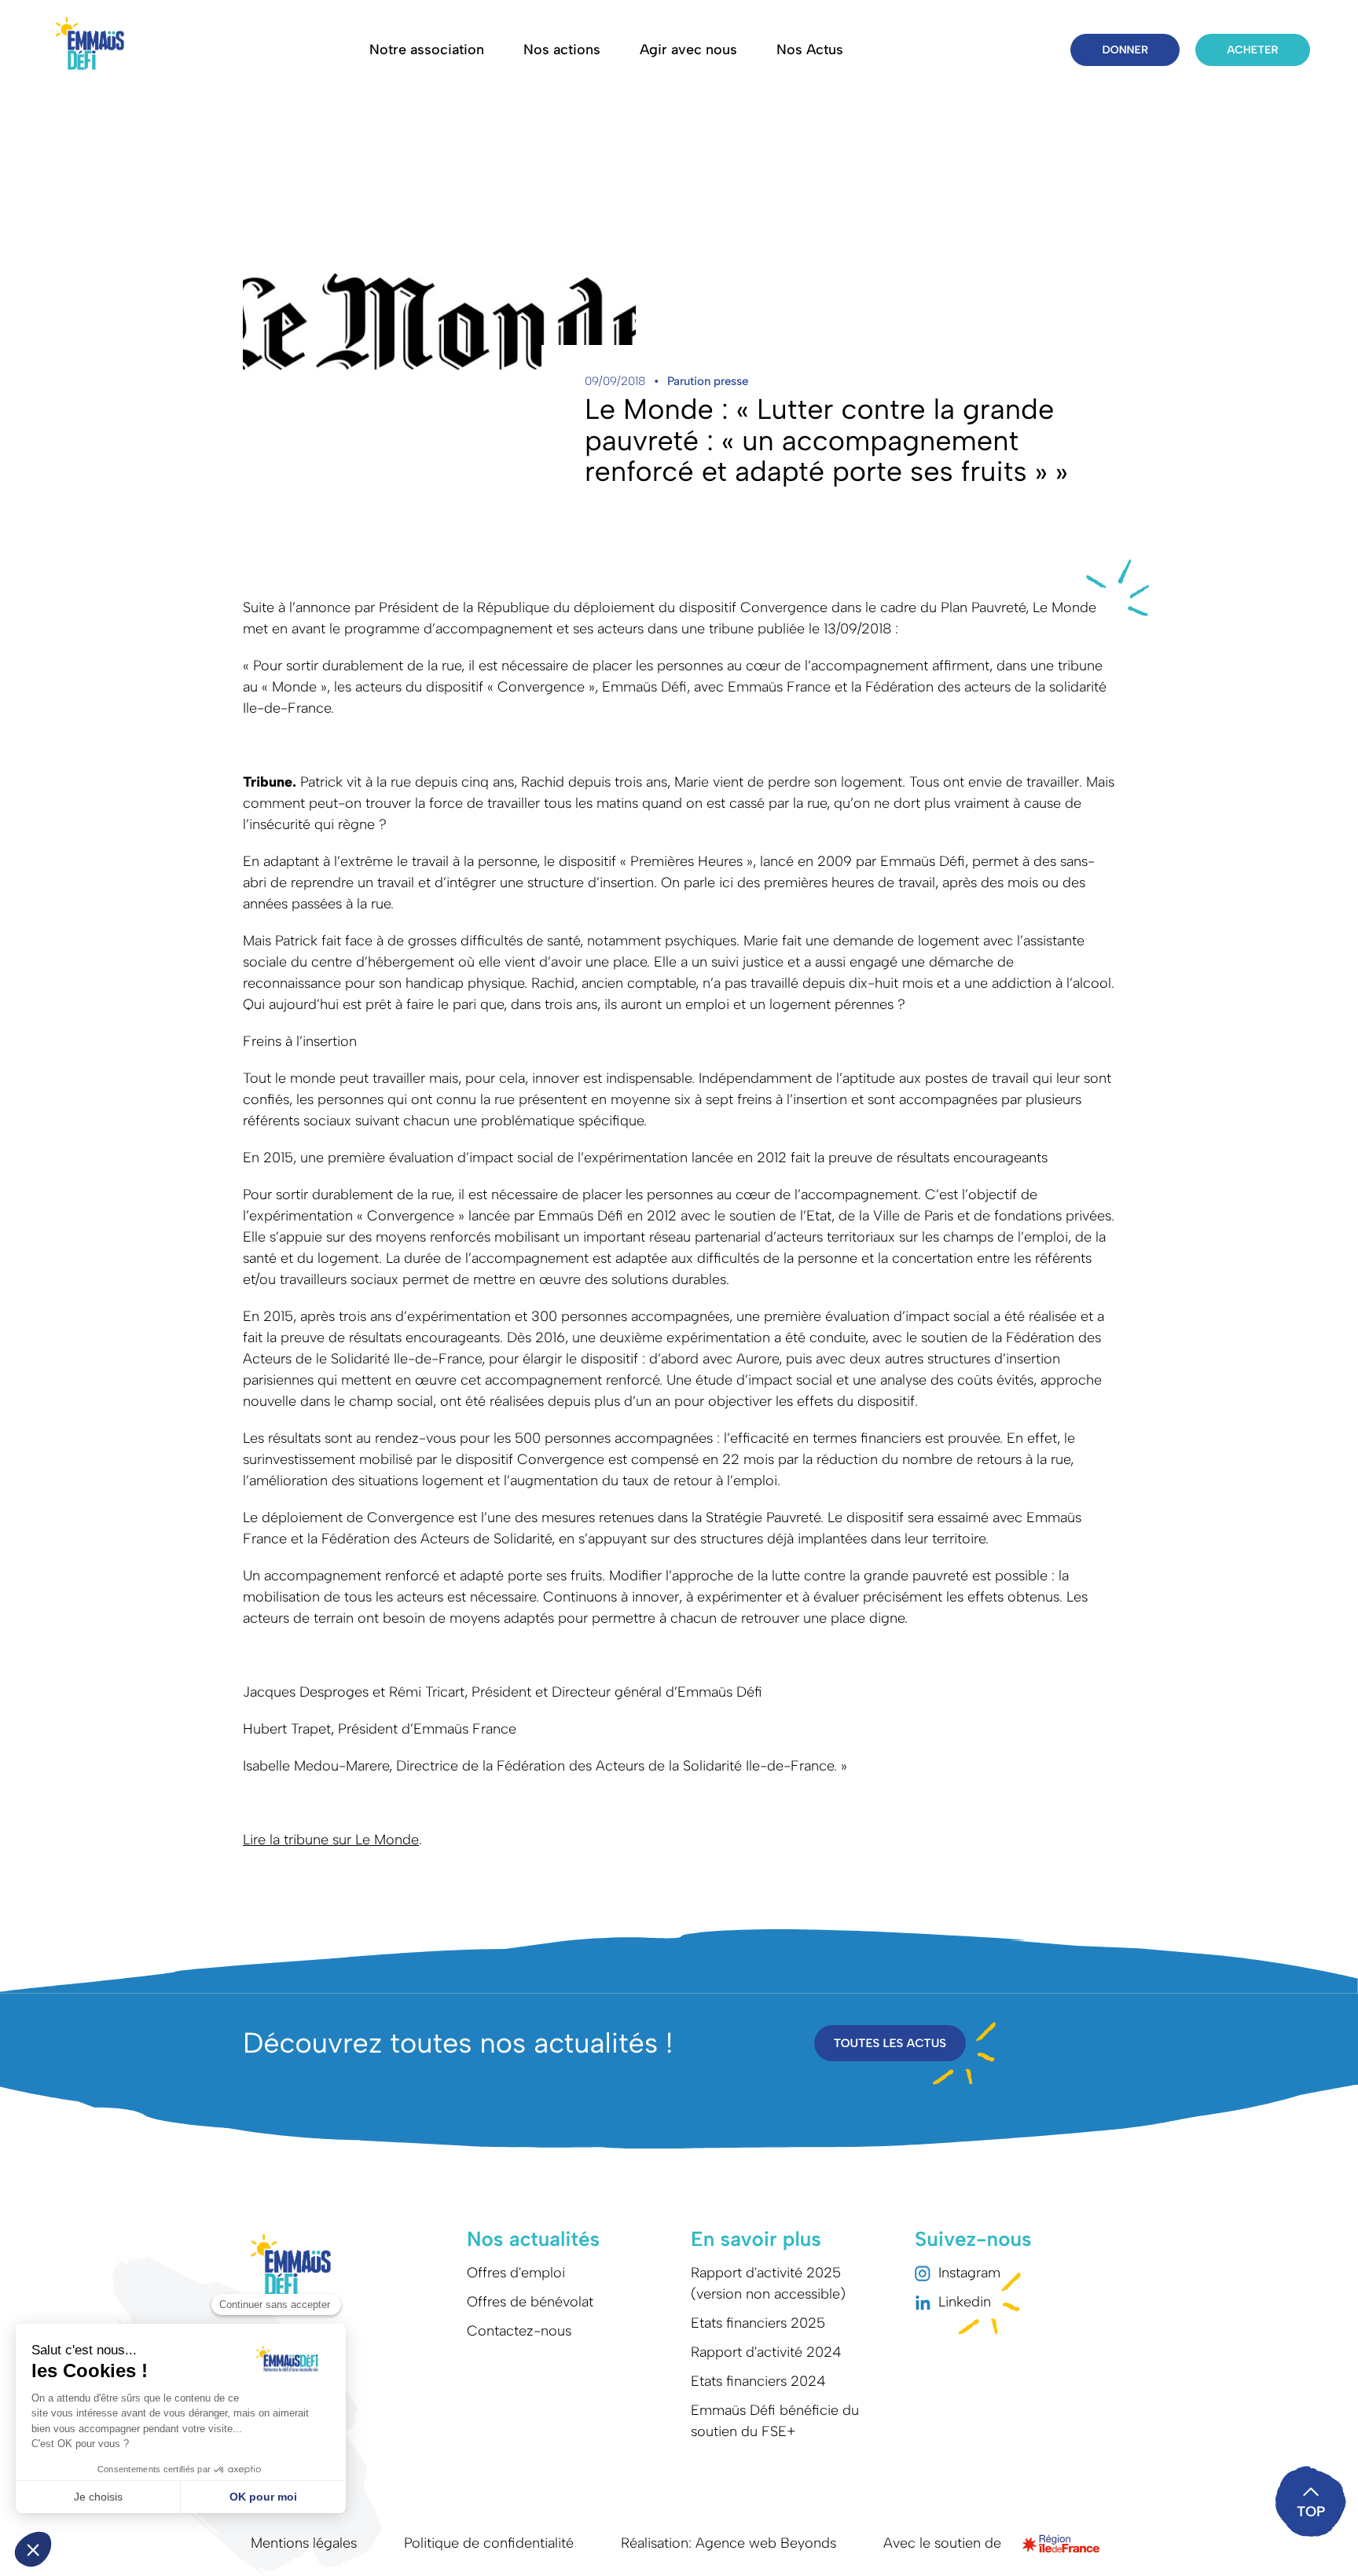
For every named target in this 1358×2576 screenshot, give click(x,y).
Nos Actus (810, 50)
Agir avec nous (688, 50)
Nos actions (562, 50)
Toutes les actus (890, 2043)
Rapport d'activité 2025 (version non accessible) (768, 2283)
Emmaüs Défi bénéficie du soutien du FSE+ (775, 2421)
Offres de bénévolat (530, 2302)
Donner (1125, 50)
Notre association (427, 50)
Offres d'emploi (516, 2273)
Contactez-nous (519, 2331)
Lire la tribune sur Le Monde (331, 1840)
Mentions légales (304, 2543)
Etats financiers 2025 (758, 2323)
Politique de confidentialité (489, 2543)
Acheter (1252, 50)
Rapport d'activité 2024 (766, 2352)
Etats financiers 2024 (758, 2381)
